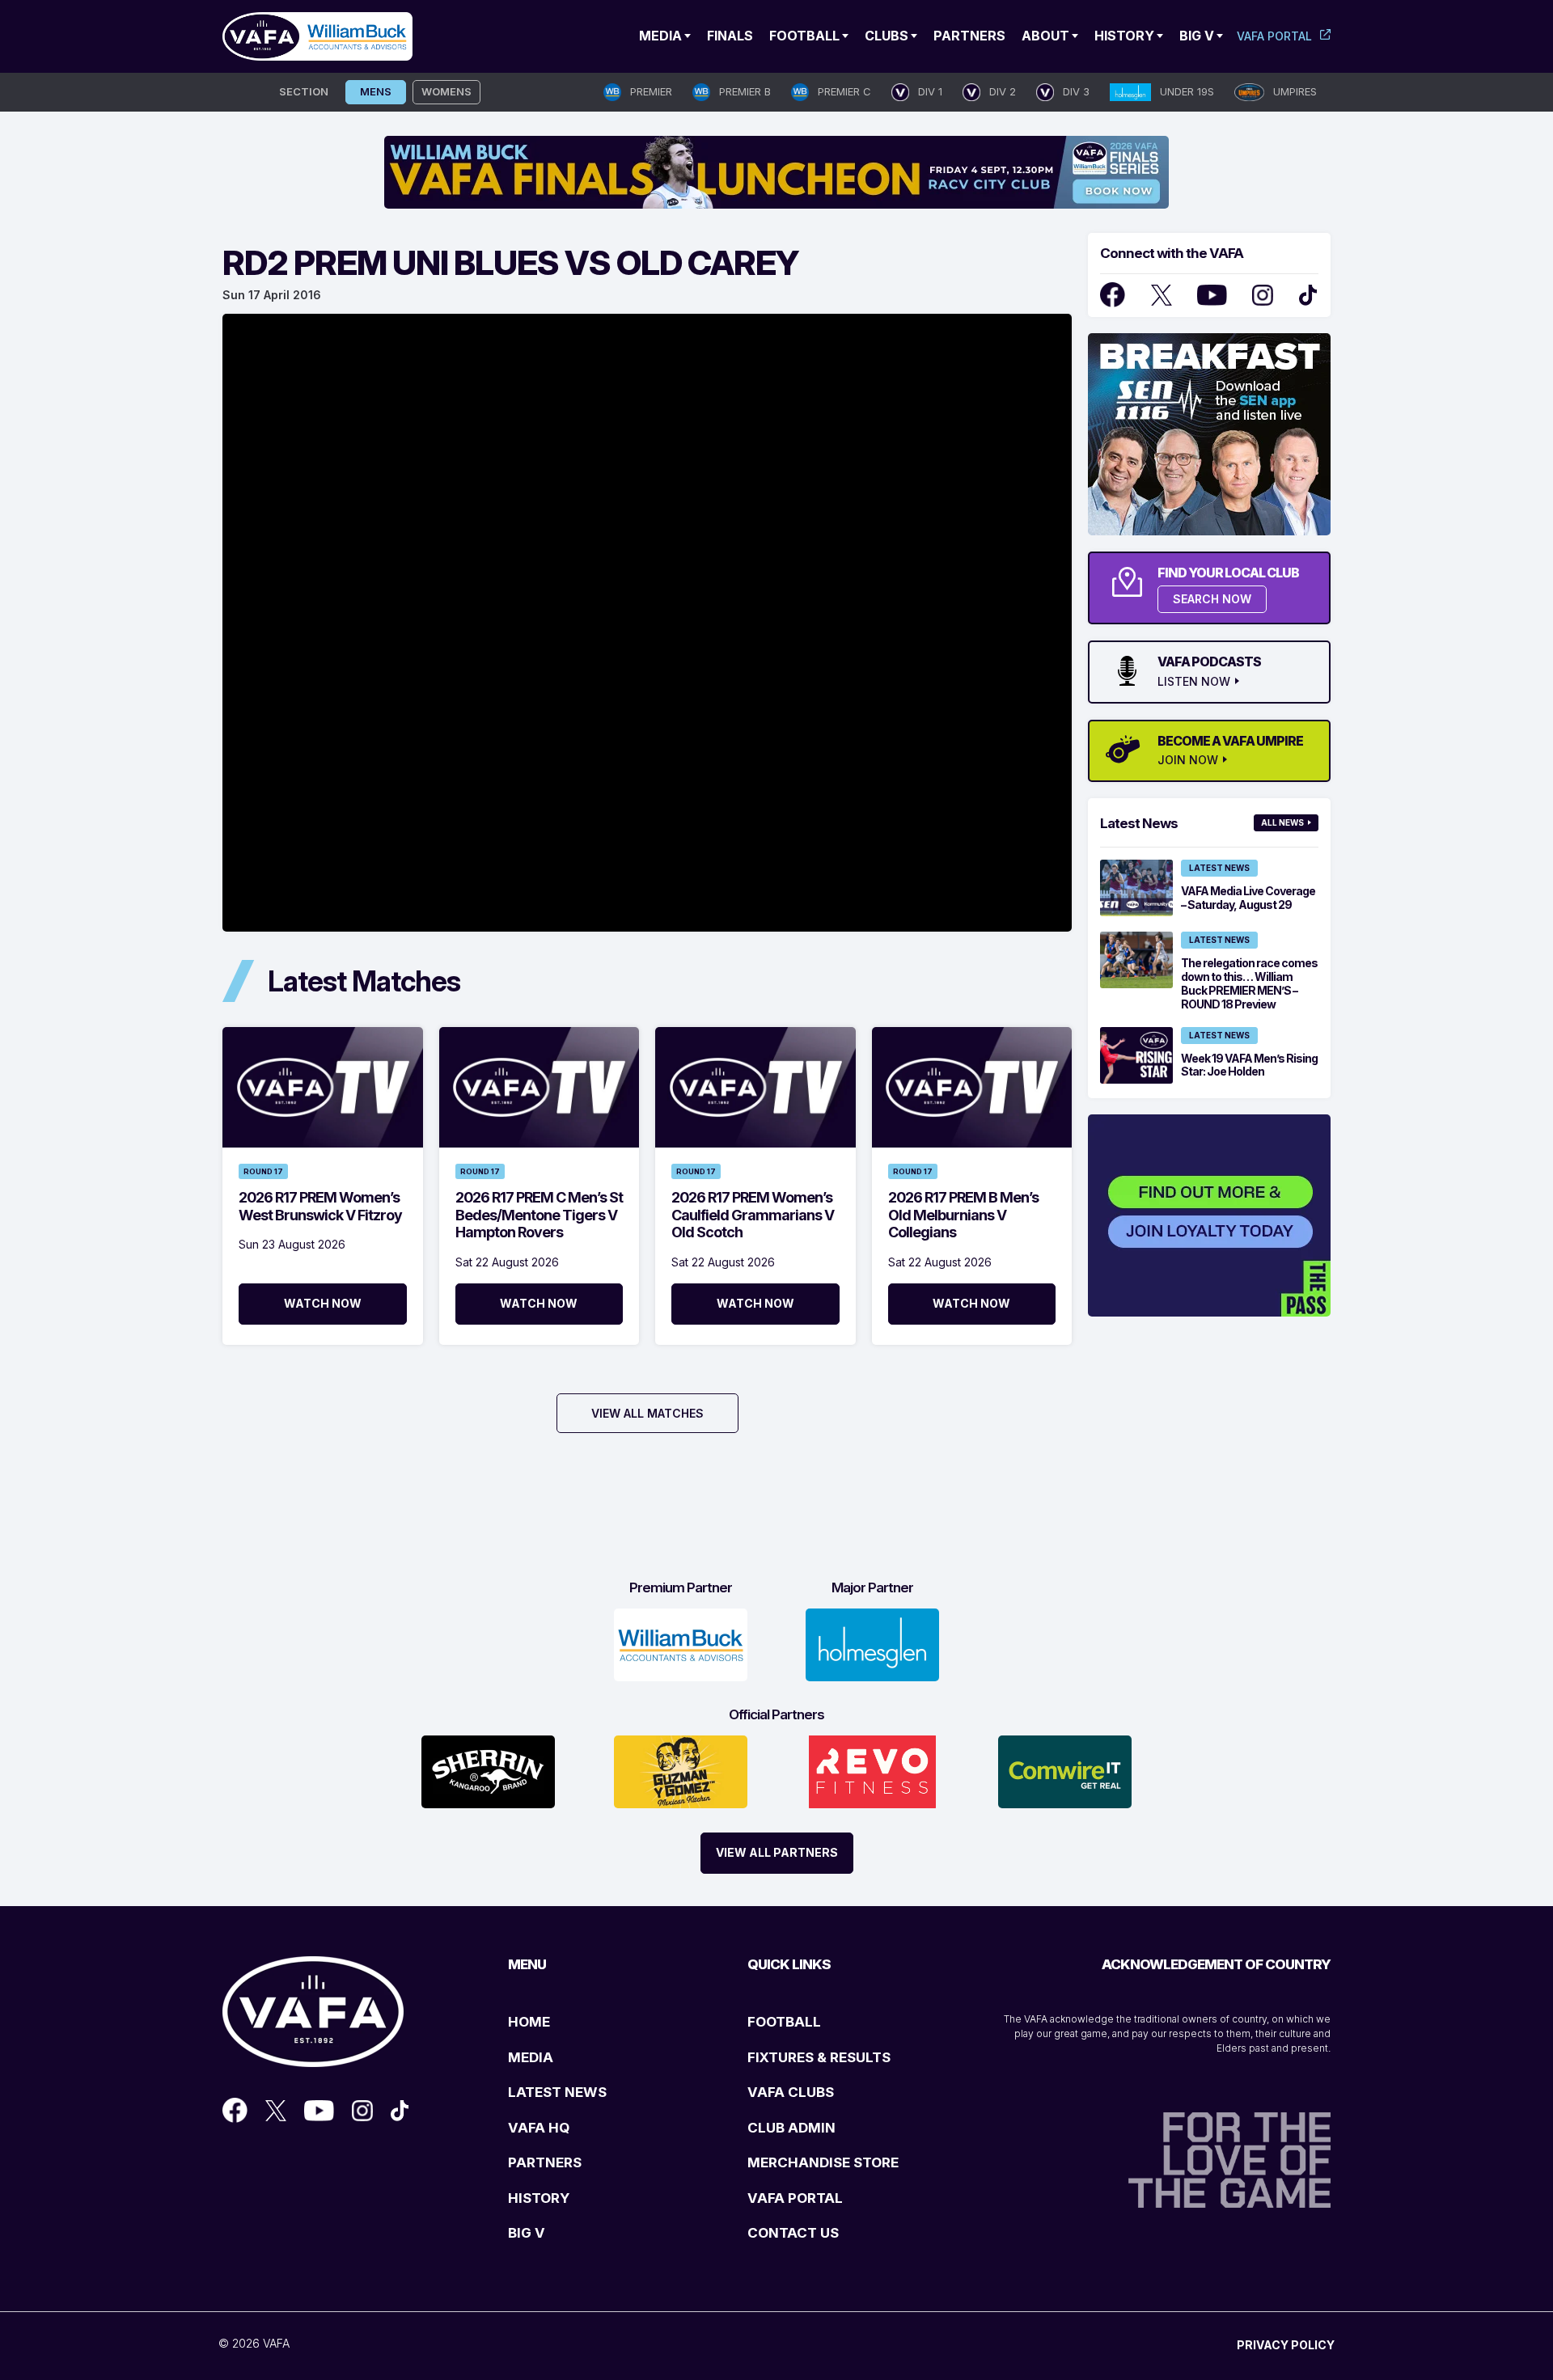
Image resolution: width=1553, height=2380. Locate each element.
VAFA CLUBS (791, 2092)
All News (1282, 822)
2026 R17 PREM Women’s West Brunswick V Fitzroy (320, 1206)
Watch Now (323, 1303)
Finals (730, 36)
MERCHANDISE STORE (823, 2162)
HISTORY (539, 2198)
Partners (969, 36)
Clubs (887, 36)
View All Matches (647, 1413)
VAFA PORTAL (795, 2198)
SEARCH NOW (1212, 599)
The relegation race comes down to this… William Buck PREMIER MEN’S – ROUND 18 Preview (1249, 983)
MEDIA (531, 2057)
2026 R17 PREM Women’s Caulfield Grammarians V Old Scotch (753, 1215)
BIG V (527, 2233)
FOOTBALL (784, 2022)
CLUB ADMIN (791, 2128)
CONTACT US (793, 2233)
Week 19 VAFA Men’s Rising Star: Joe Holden (1249, 1065)
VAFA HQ (539, 2128)
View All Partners (777, 1852)
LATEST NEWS (557, 2092)
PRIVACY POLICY (1286, 2345)
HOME (529, 2022)
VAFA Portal (1274, 36)
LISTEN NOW (1194, 682)
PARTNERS (545, 2162)
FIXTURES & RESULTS (819, 2057)
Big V (1197, 36)
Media (660, 36)
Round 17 (263, 1171)
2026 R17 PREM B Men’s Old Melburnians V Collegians (963, 1215)
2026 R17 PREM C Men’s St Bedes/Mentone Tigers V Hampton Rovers (539, 1215)
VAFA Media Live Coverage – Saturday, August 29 (1248, 898)
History (1124, 36)
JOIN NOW (1188, 760)
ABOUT (1045, 36)
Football (804, 36)
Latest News (1219, 868)
